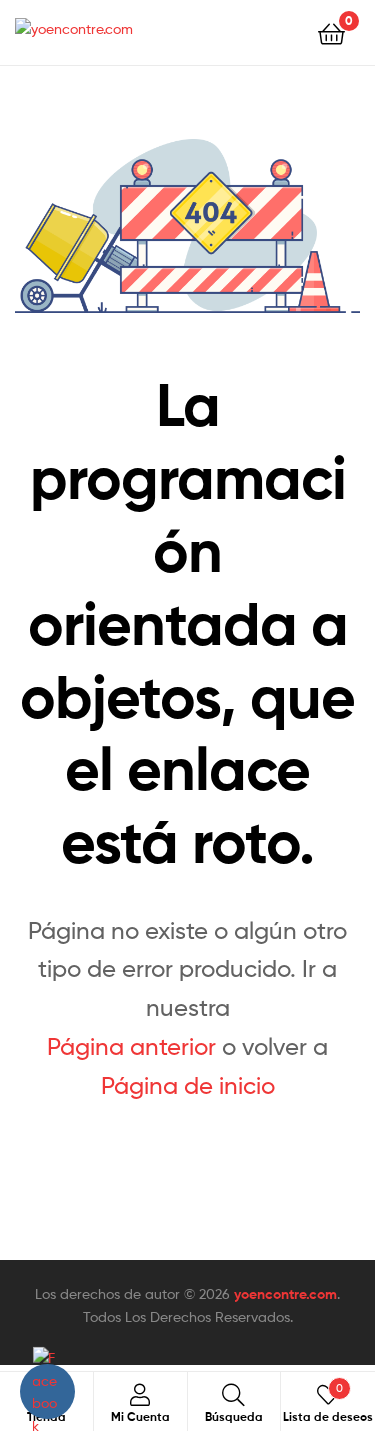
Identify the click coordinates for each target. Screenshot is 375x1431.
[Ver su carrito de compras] (331, 32)
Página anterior (131, 1046)
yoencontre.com (285, 1294)
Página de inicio (188, 1085)
